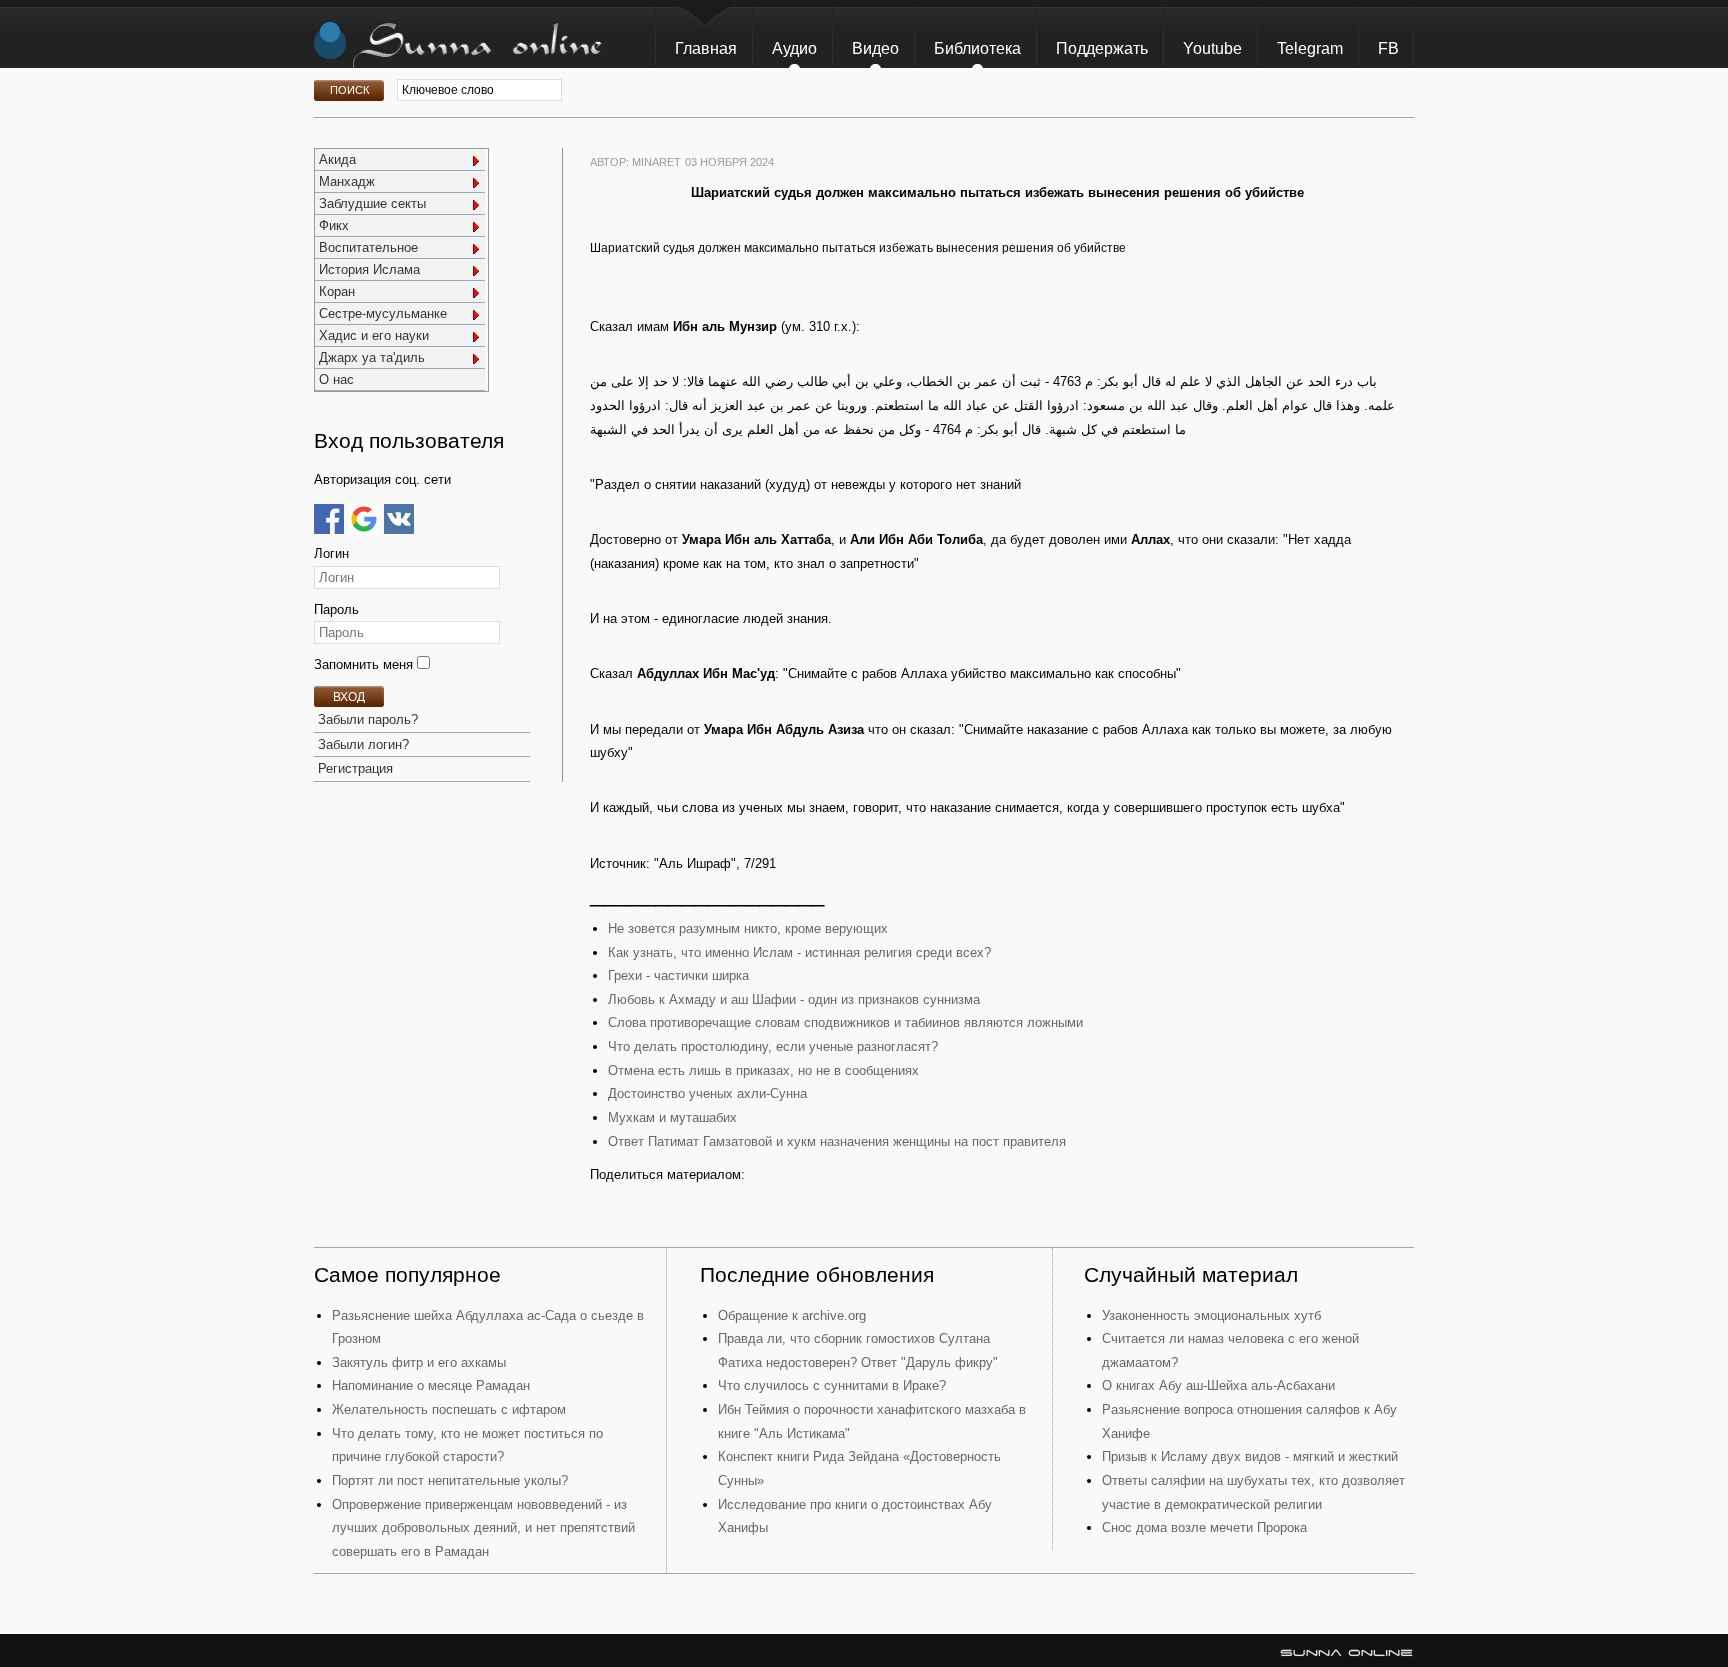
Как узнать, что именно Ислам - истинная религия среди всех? (799, 952)
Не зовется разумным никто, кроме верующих (748, 928)
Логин (331, 553)
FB (1388, 48)
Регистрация (355, 768)
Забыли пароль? (368, 719)
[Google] (364, 519)
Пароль (336, 609)
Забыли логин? (363, 744)
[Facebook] (329, 519)
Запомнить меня (365, 664)
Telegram (1310, 48)
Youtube (1212, 48)
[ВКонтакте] (399, 519)
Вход (349, 697)
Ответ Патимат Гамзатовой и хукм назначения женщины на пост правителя (837, 1141)
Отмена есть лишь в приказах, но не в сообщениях (763, 1070)
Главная (706, 48)
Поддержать (1102, 48)
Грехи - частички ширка (678, 975)
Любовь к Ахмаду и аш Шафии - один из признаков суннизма (794, 999)
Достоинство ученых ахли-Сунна (707, 1093)
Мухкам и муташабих (672, 1117)
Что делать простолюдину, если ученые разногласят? (773, 1046)
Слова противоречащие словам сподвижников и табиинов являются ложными (845, 1022)
